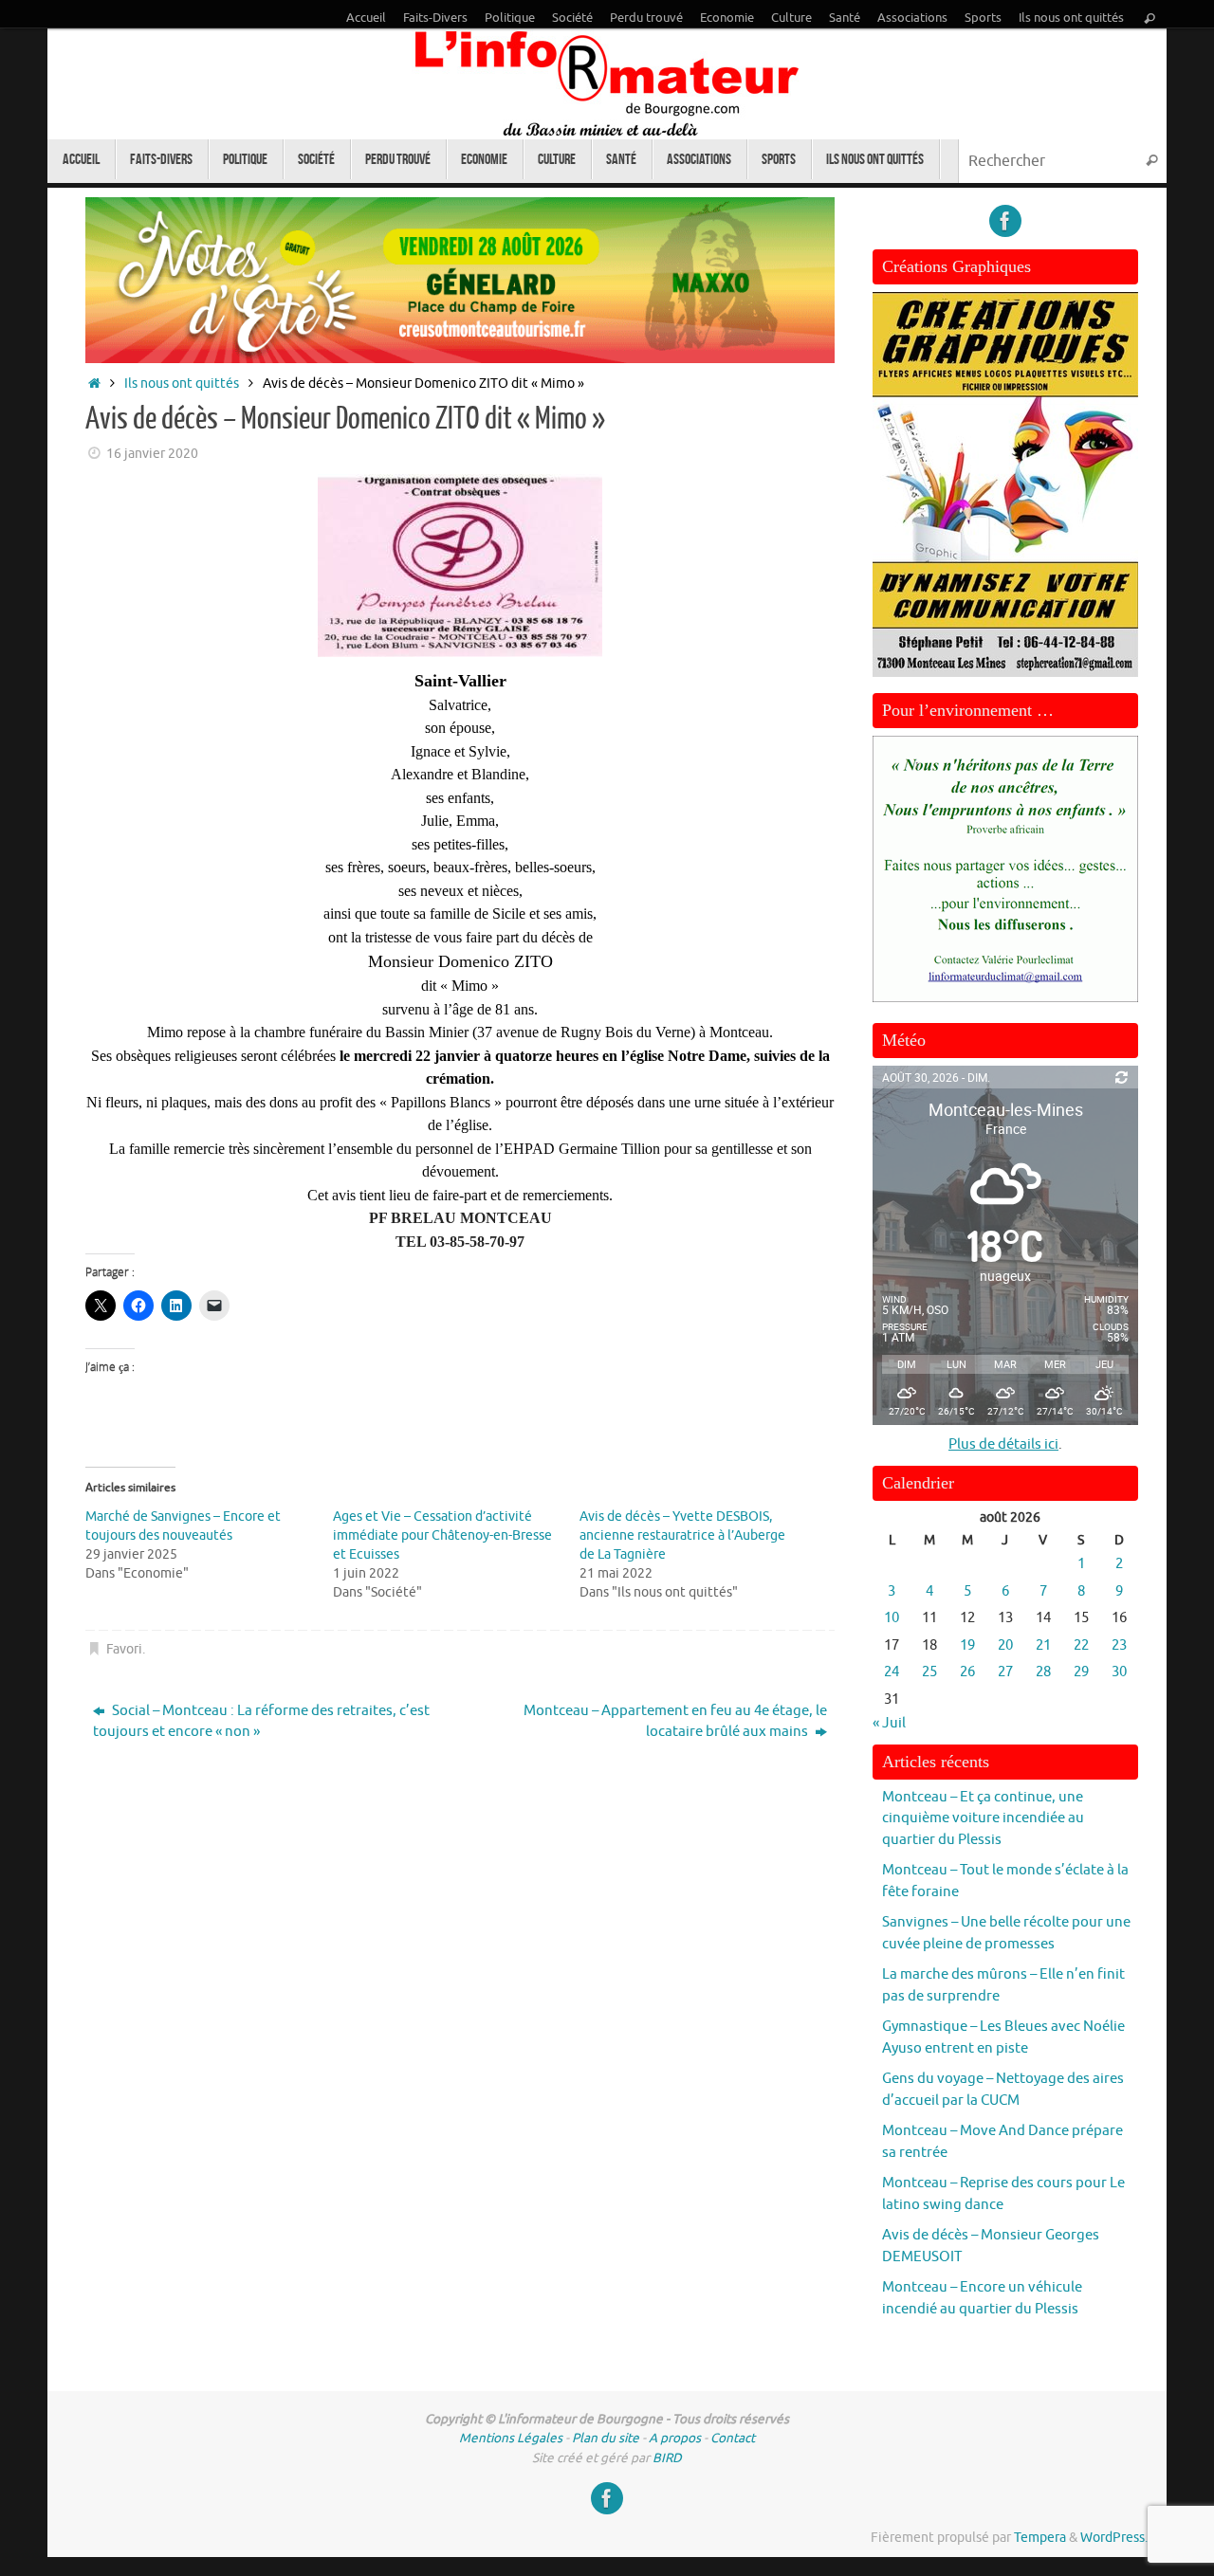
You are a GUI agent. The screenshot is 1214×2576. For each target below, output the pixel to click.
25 (929, 1672)
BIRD (667, 2458)
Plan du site (606, 2438)
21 (1043, 1645)
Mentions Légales (511, 2438)
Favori (124, 1649)
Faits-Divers (435, 18)
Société (572, 18)
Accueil (366, 18)
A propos (675, 2438)
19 (967, 1645)
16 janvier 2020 (152, 454)
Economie (727, 18)
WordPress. (1114, 2538)
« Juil (889, 1723)
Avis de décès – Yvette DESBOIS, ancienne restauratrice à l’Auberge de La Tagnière (682, 1535)
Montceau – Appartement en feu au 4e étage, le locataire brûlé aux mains (675, 1722)
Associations (912, 18)
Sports (983, 18)
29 (1081, 1672)
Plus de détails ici (1003, 1444)
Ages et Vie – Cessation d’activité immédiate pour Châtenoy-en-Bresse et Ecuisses (442, 1535)
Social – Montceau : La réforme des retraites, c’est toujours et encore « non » (261, 1722)
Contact (733, 2438)
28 (1043, 1672)
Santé (845, 18)
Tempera (1040, 2538)
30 (1119, 1672)
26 (967, 1672)
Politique (510, 18)
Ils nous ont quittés (1071, 18)
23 (1119, 1645)
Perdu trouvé (646, 18)
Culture (791, 18)
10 (892, 1618)
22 (1081, 1645)
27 (1005, 1672)
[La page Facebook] (1005, 221)
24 (892, 1672)
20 (1005, 1645)
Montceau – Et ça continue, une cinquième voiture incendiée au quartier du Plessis (983, 1818)
